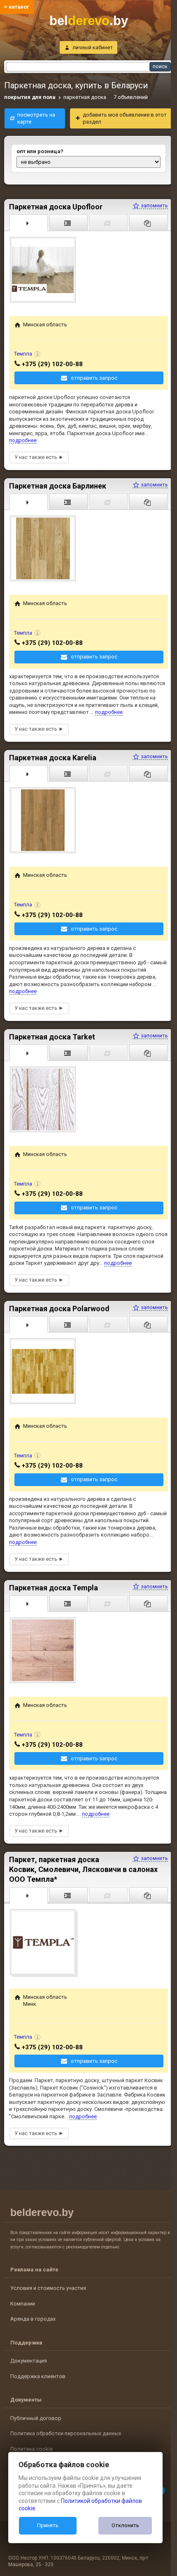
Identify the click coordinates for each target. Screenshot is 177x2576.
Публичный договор (36, 2418)
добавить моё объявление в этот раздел (125, 118)
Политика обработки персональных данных (66, 2433)
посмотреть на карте (36, 118)
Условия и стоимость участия (48, 2288)
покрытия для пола (30, 97)
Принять (48, 2525)
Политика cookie (31, 2449)
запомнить (154, 205)
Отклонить (125, 2525)
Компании (23, 2304)
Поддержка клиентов (38, 2376)
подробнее (23, 440)
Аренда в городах (33, 2319)
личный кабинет (93, 47)
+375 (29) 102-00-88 (52, 364)
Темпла (23, 354)
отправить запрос (94, 378)
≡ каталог (17, 7)
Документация (29, 2361)
